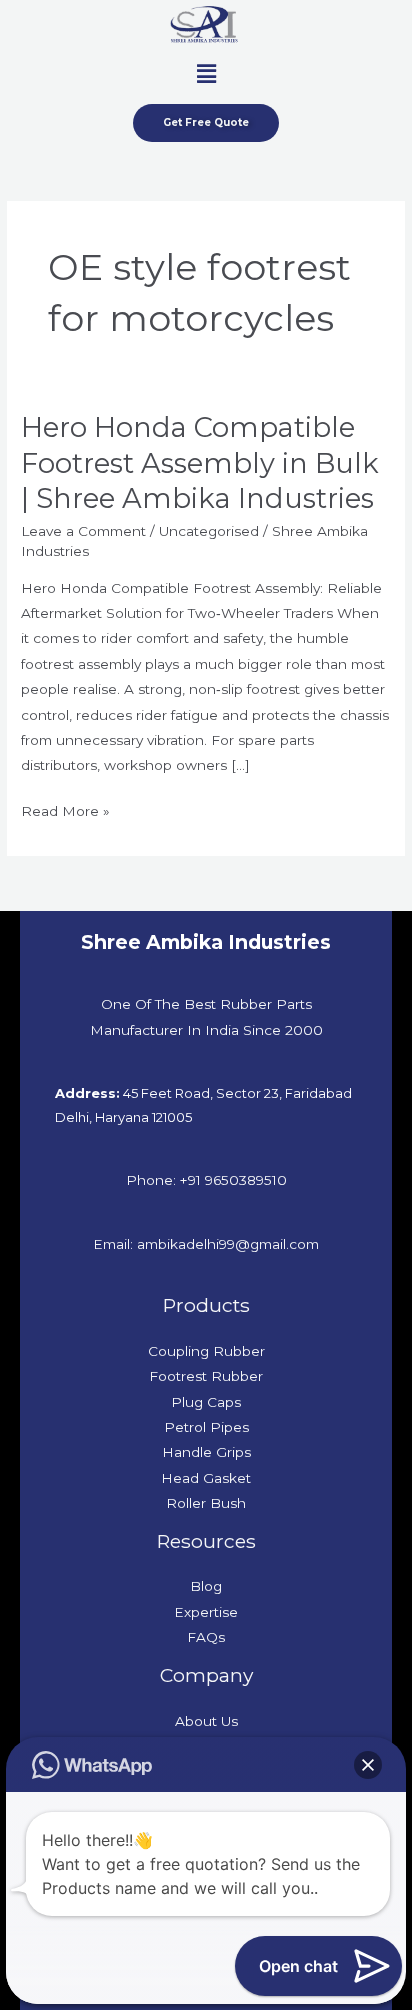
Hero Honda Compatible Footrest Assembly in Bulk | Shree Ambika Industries (200, 463)
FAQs (206, 1637)
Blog (206, 1586)
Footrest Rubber (206, 1376)
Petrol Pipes (206, 1427)
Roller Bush (206, 1503)
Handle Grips (206, 1452)
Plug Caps (206, 1402)
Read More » (65, 809)
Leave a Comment (83, 531)
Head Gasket (206, 1478)
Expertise (206, 1612)
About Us (206, 1721)
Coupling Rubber (206, 1351)
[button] (206, 74)
